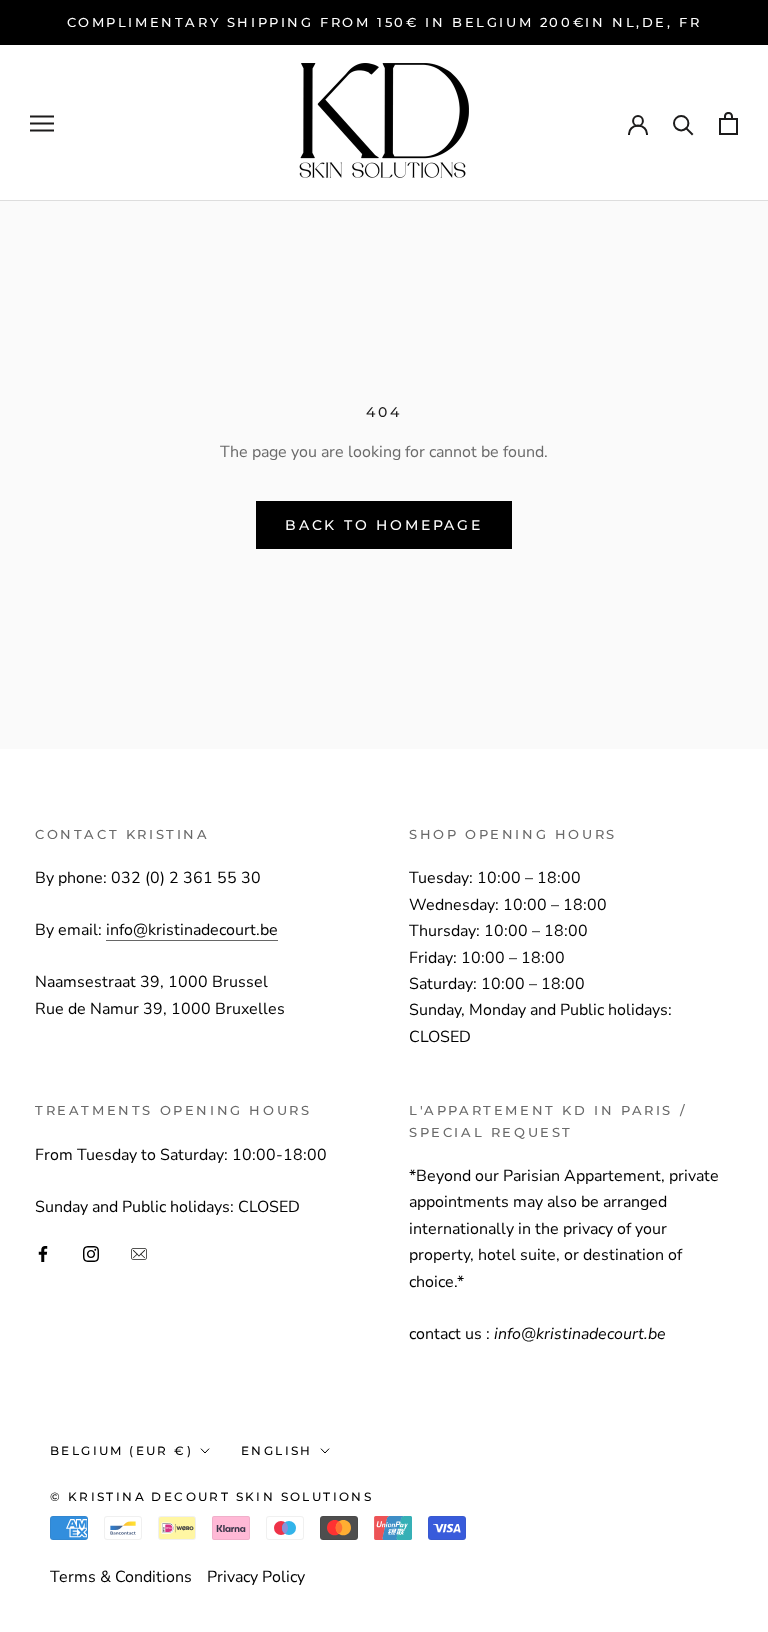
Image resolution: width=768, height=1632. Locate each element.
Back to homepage (384, 525)
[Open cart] (728, 123)
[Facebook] (43, 1253)
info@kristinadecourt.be (192, 930)
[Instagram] (91, 1253)
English (277, 1450)
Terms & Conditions (121, 1577)
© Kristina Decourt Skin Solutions (211, 1496)
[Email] (139, 1253)
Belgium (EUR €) (121, 1450)
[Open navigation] (42, 124)
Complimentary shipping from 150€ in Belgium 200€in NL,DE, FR (384, 22)
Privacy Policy (256, 1577)
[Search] (683, 123)
